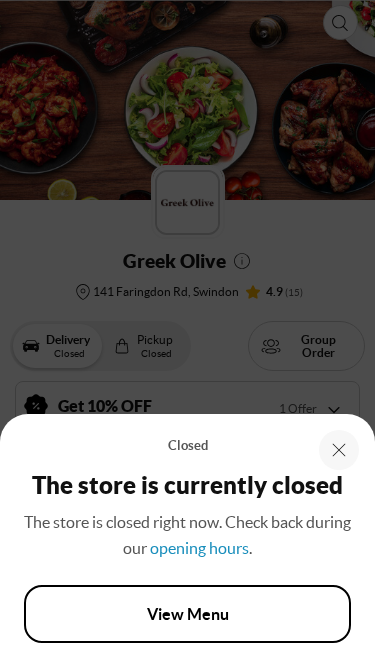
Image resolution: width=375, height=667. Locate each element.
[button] (339, 450)
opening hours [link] (199, 548)
